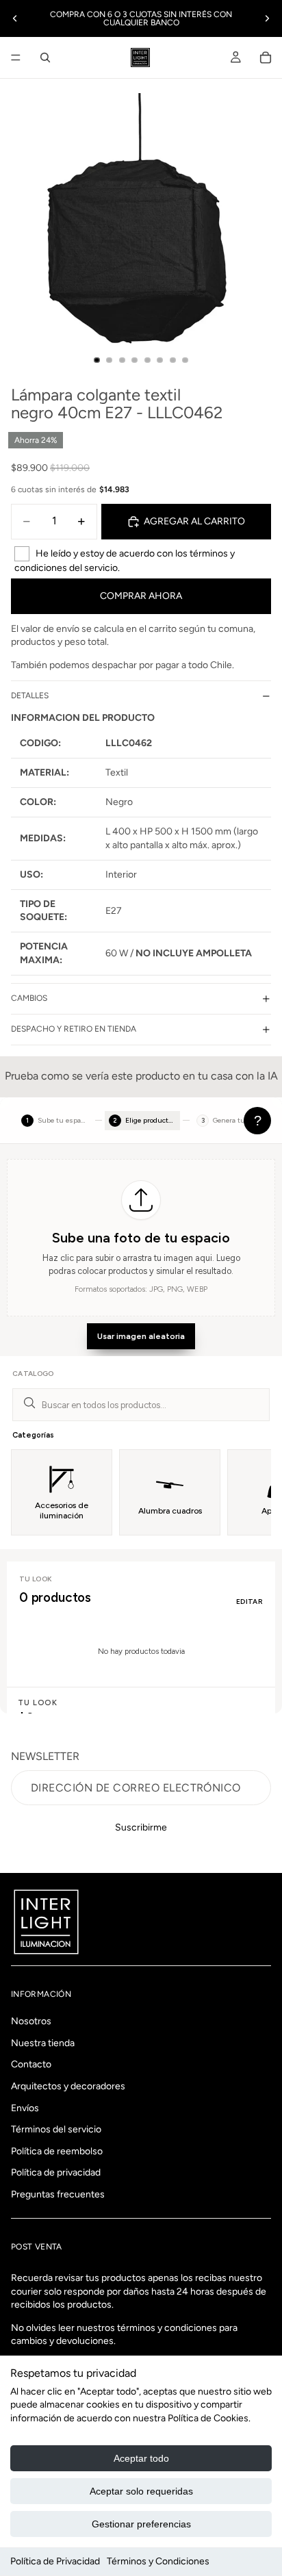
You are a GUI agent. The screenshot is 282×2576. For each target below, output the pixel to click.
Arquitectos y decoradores (68, 2086)
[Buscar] (45, 58)
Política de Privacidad (55, 2561)
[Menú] (16, 58)
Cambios (29, 998)
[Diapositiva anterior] (15, 18)
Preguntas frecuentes (58, 2194)
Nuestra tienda (43, 2043)
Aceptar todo (141, 2458)
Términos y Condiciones (158, 2561)
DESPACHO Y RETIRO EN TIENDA (74, 1029)
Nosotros (31, 2021)
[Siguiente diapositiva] (267, 18)
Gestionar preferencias (141, 2524)
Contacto (31, 2065)
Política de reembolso (57, 2151)
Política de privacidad (56, 2173)
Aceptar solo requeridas (141, 2491)
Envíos (25, 2108)
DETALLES (30, 696)
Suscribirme (141, 1827)
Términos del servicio (56, 2129)
